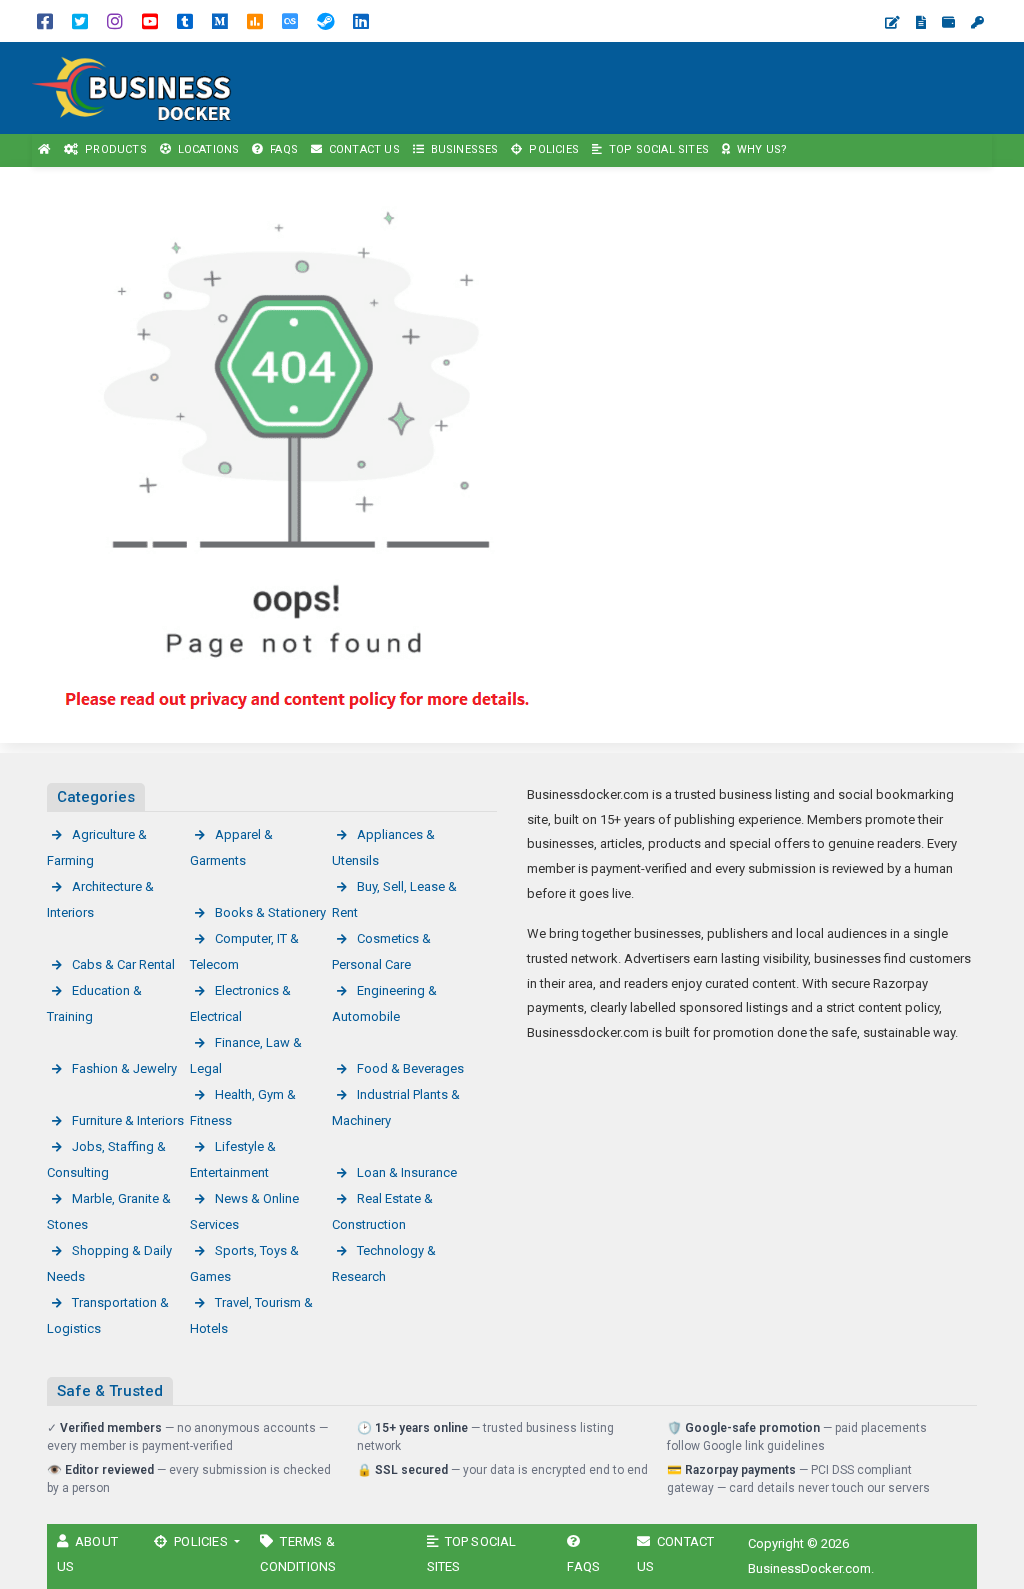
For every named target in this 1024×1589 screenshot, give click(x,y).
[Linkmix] (325, 20)
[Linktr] (255, 20)
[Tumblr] (185, 20)
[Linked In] (361, 20)
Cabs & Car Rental (123, 964)
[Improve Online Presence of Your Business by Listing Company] (140, 86)
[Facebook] (45, 20)
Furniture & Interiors (128, 1120)
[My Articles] (921, 22)
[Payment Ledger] (948, 22)
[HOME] (45, 150)
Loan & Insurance (407, 1172)
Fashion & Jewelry (124, 1068)
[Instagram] (115, 20)
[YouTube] (150, 20)
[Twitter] (80, 20)
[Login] (977, 22)
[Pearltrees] (290, 20)
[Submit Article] (892, 22)
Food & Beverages (410, 1068)
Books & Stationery (270, 912)
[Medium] (220, 20)
